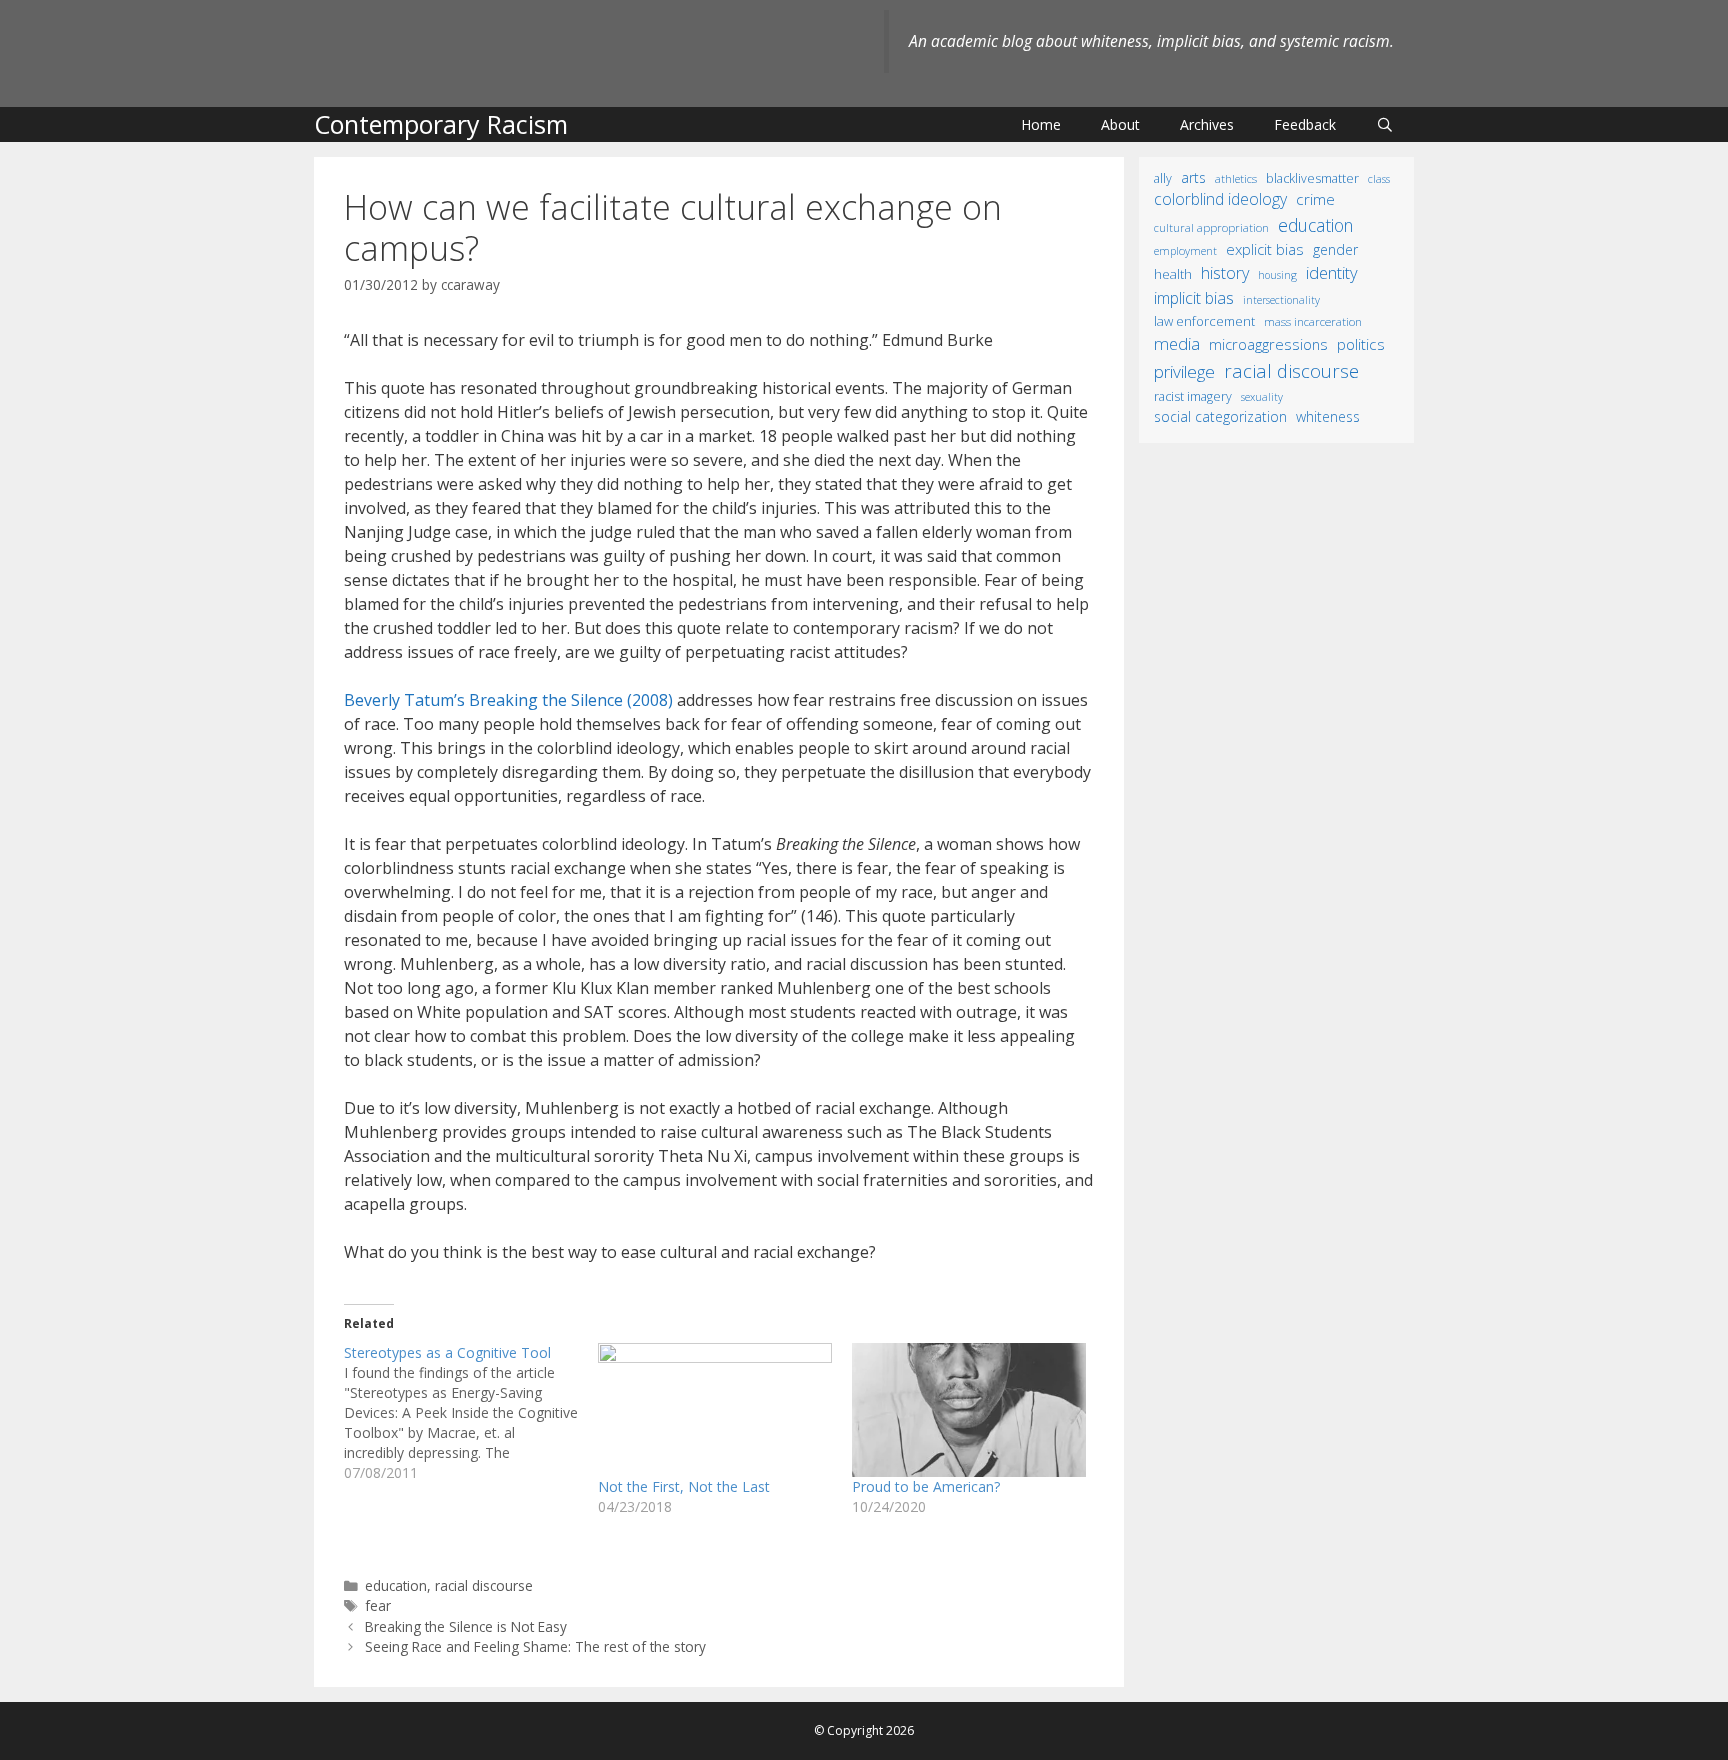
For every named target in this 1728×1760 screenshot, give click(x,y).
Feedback (1305, 124)
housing (1277, 275)
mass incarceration (1313, 321)
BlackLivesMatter (1312, 178)
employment (1185, 250)
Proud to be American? (926, 1486)
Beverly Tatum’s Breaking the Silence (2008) (508, 700)
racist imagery (1193, 396)
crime (1315, 199)
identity (1332, 272)
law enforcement (1204, 321)
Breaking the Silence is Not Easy (466, 1626)
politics (1361, 344)
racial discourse (484, 1585)
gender (1335, 249)
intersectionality (1281, 300)
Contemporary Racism (441, 124)
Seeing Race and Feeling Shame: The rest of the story (535, 1646)
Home (1041, 124)
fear (378, 1605)
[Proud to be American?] (969, 1410)
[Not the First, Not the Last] (715, 1410)
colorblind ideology (1220, 199)
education (396, 1585)
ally (1163, 178)
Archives (1207, 124)
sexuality (1262, 397)
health (1173, 274)
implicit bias (1194, 298)
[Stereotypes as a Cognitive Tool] (471, 1413)
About (1120, 124)
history (1225, 273)
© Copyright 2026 (864, 1730)
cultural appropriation (1211, 227)
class (1379, 178)
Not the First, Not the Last (684, 1486)
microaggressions (1268, 344)
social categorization (1220, 416)
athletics (1236, 178)
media (1177, 343)
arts (1193, 177)
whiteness (1328, 416)
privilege (1184, 371)
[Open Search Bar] (1385, 124)
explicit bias (1265, 249)
